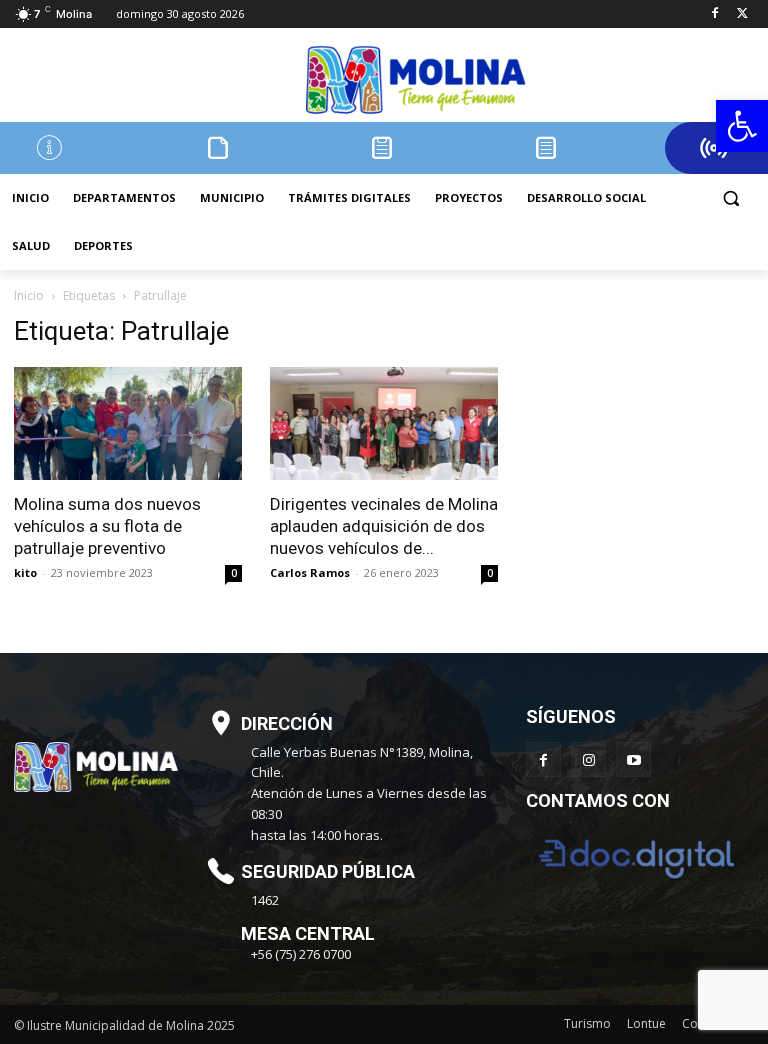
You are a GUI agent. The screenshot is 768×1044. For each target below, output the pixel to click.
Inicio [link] (29, 295)
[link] (742, 126)
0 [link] (234, 573)
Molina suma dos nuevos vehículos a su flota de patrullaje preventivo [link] (107, 526)
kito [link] (25, 572)
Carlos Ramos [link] (310, 572)
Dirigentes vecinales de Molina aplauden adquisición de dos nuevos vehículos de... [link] (384, 526)
